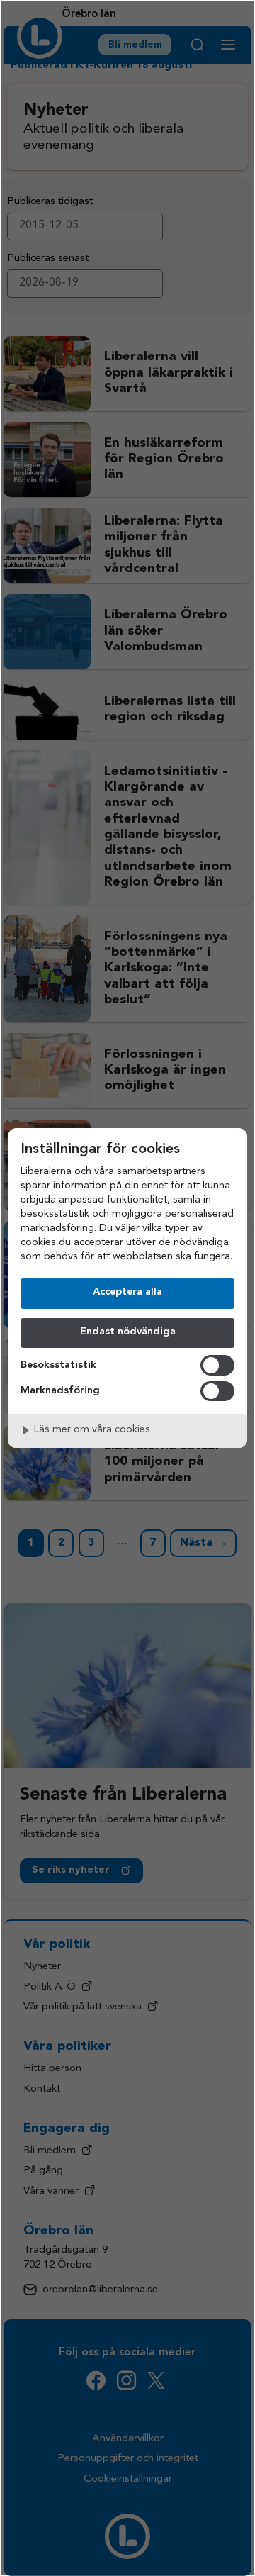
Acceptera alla (127, 1292)
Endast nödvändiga (128, 1332)
